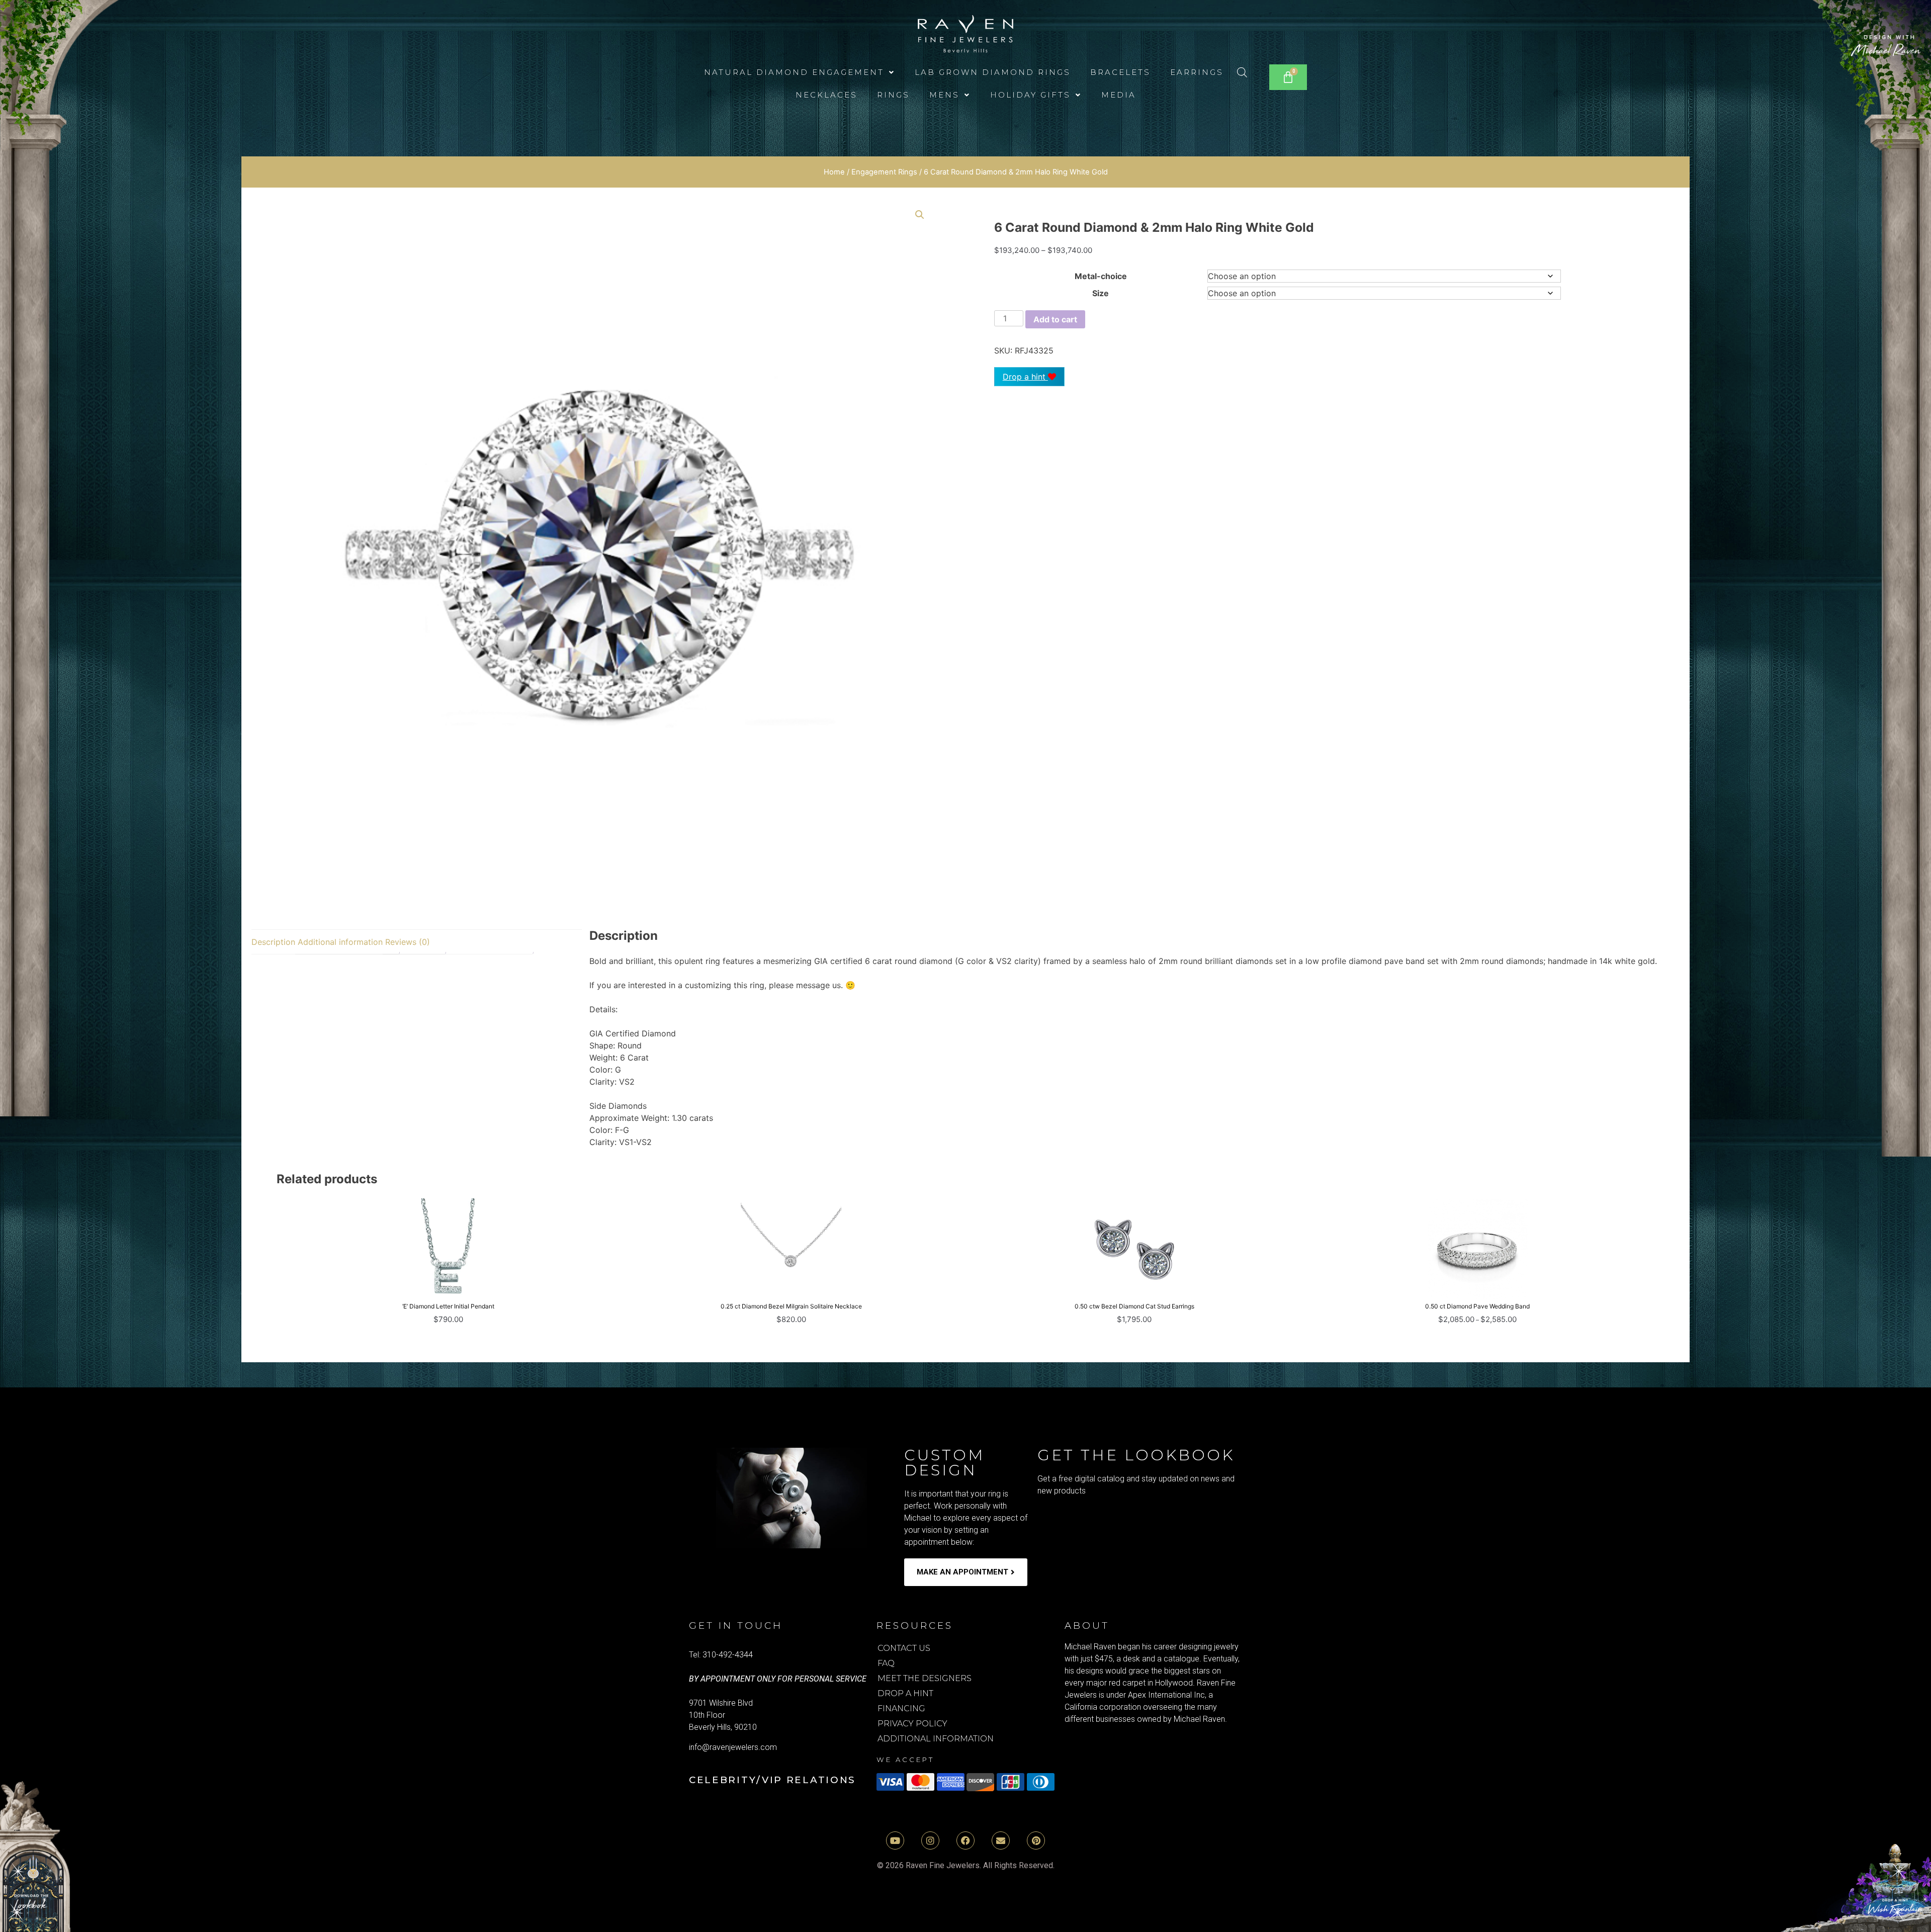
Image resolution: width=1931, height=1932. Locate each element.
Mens (944, 95)
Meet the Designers (925, 1678)
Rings (893, 95)
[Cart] (1288, 77)
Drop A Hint (905, 1693)
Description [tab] (273, 942)
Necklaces (826, 95)
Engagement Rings (884, 172)
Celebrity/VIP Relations (772, 1780)
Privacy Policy (912, 1724)
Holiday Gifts (1030, 95)
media (1119, 95)
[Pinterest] (1036, 1840)
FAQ (886, 1663)
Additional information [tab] (340, 942)
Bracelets (1120, 72)
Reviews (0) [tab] (408, 942)
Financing (901, 1708)
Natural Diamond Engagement (794, 72)
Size (1101, 293)
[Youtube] (895, 1840)
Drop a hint (1025, 377)
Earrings (1197, 72)
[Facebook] (965, 1840)
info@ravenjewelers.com (733, 1747)
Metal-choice (1101, 276)
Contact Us (904, 1648)
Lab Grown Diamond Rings (993, 72)
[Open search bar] (1242, 72)
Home (834, 172)
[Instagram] (930, 1840)
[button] (800, 72)
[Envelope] (1001, 1840)
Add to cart (1055, 319)
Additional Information (936, 1739)
